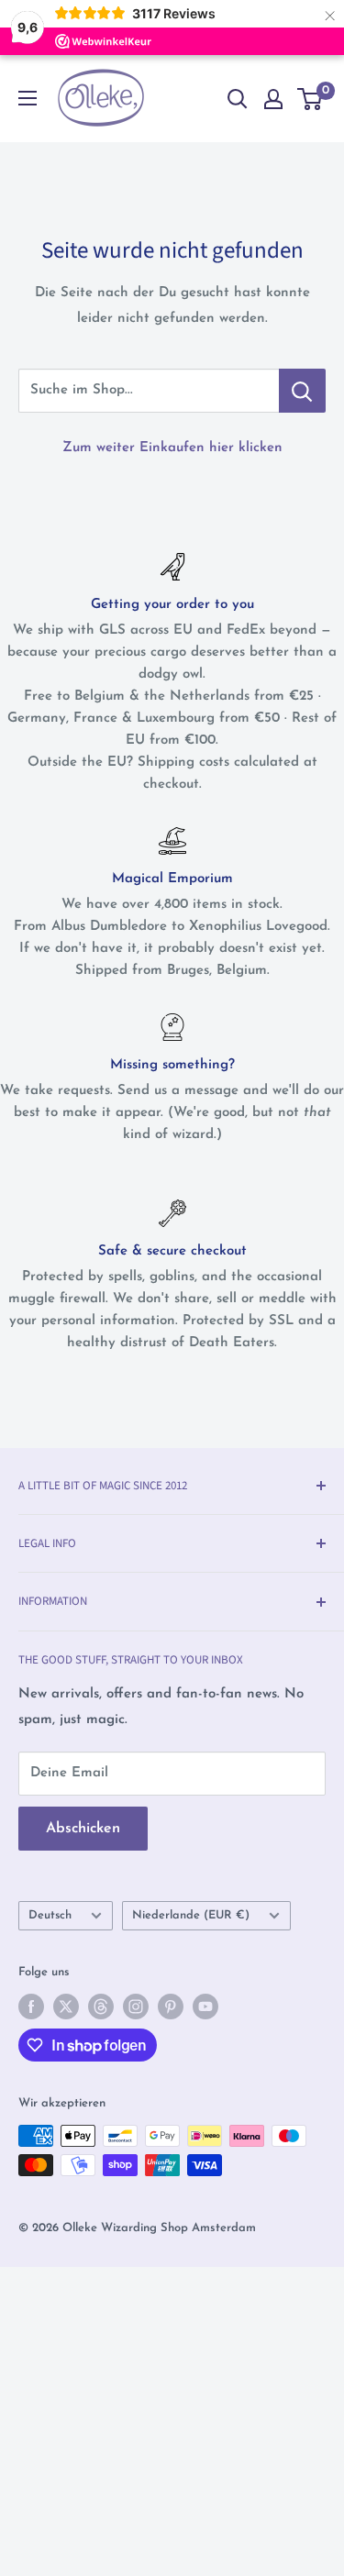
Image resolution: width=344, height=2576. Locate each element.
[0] (311, 99)
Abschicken (83, 1829)
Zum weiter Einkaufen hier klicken (172, 448)
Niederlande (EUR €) (191, 1915)
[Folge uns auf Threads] (101, 2007)
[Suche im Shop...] (302, 391)
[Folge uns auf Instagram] (136, 2007)
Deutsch (50, 1915)
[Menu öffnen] (28, 98)
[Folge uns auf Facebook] (31, 2007)
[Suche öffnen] (238, 99)
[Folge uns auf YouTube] (205, 2007)
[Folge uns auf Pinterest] (171, 2007)
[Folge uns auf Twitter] (66, 2007)
